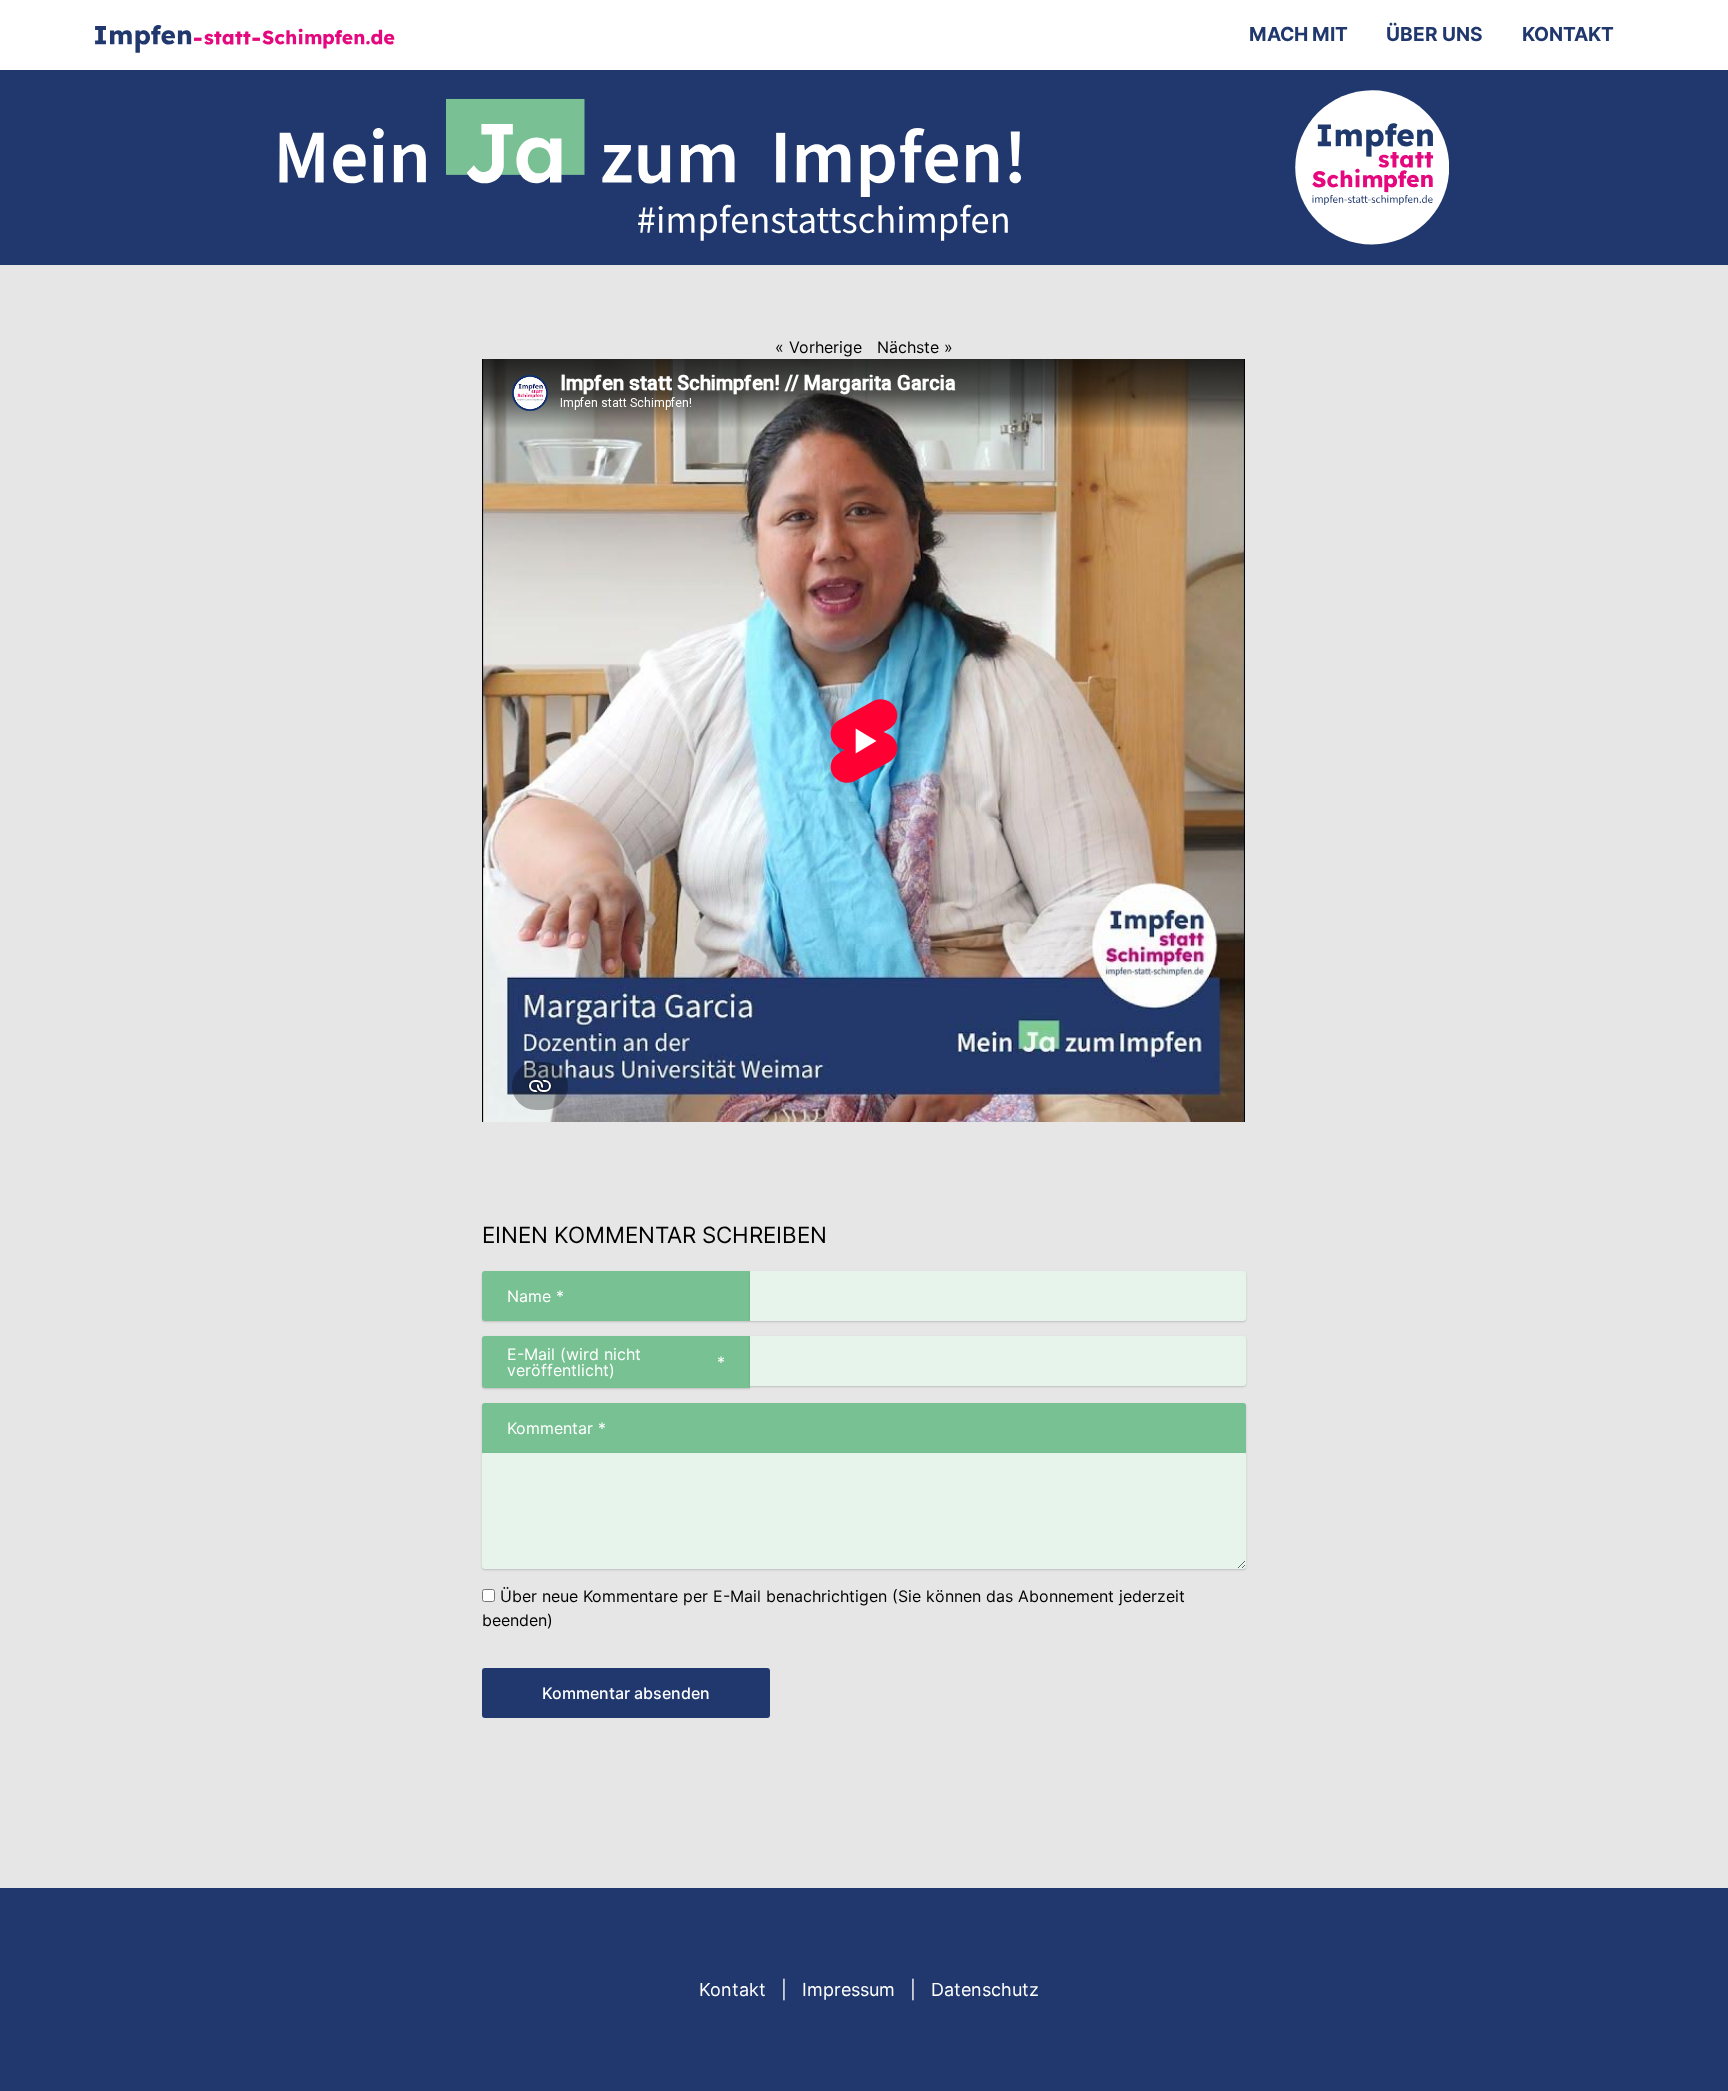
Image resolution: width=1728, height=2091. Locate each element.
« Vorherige (818, 347)
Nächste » (915, 347)
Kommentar (544, 1428)
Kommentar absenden (626, 1693)
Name (523, 1296)
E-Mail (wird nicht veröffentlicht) (603, 1362)
